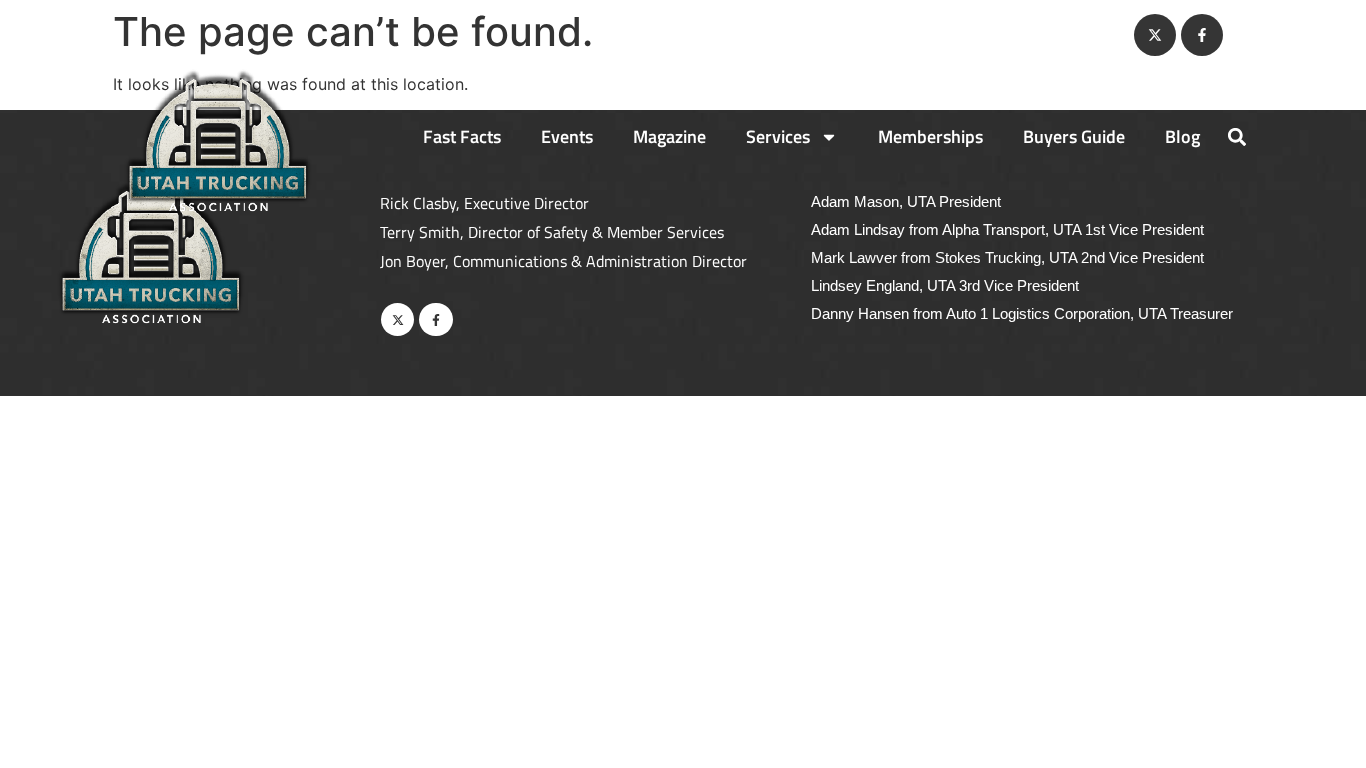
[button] (1236, 136)
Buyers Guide (1074, 136)
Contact (1078, 35)
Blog (1182, 136)
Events (567, 136)
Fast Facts (462, 136)
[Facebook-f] (1202, 35)
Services (778, 136)
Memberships (930, 136)
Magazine (669, 136)
